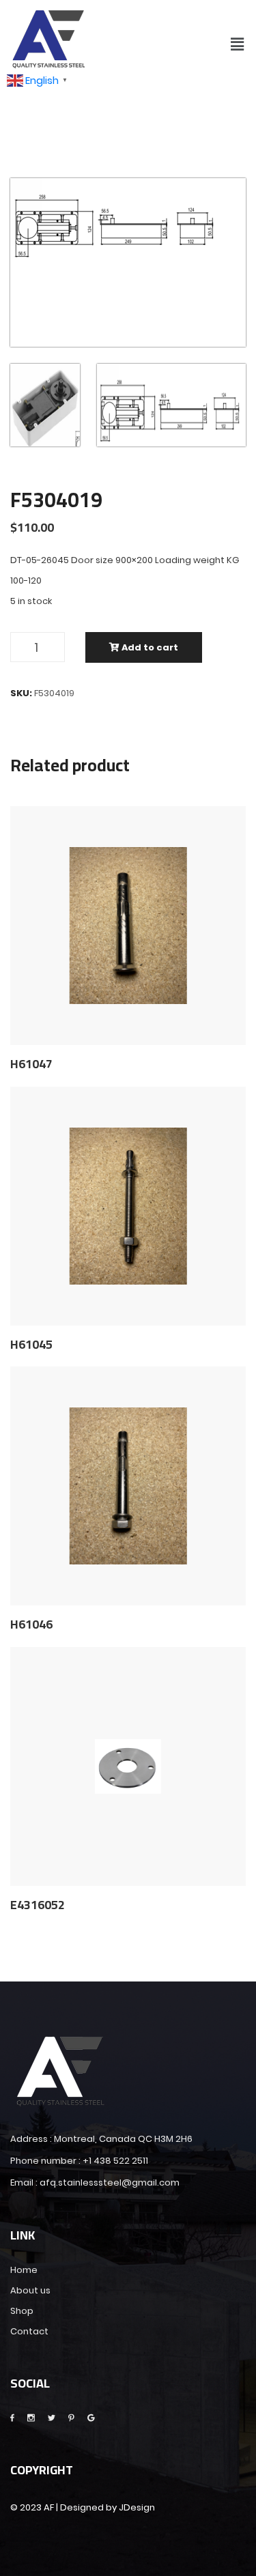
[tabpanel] (128, 220)
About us (30, 2290)
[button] (238, 44)
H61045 (31, 1345)
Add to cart (149, 647)
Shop (22, 2311)
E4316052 (38, 1905)
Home (24, 2270)
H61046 (31, 1625)
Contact (29, 2331)
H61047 (31, 1064)
